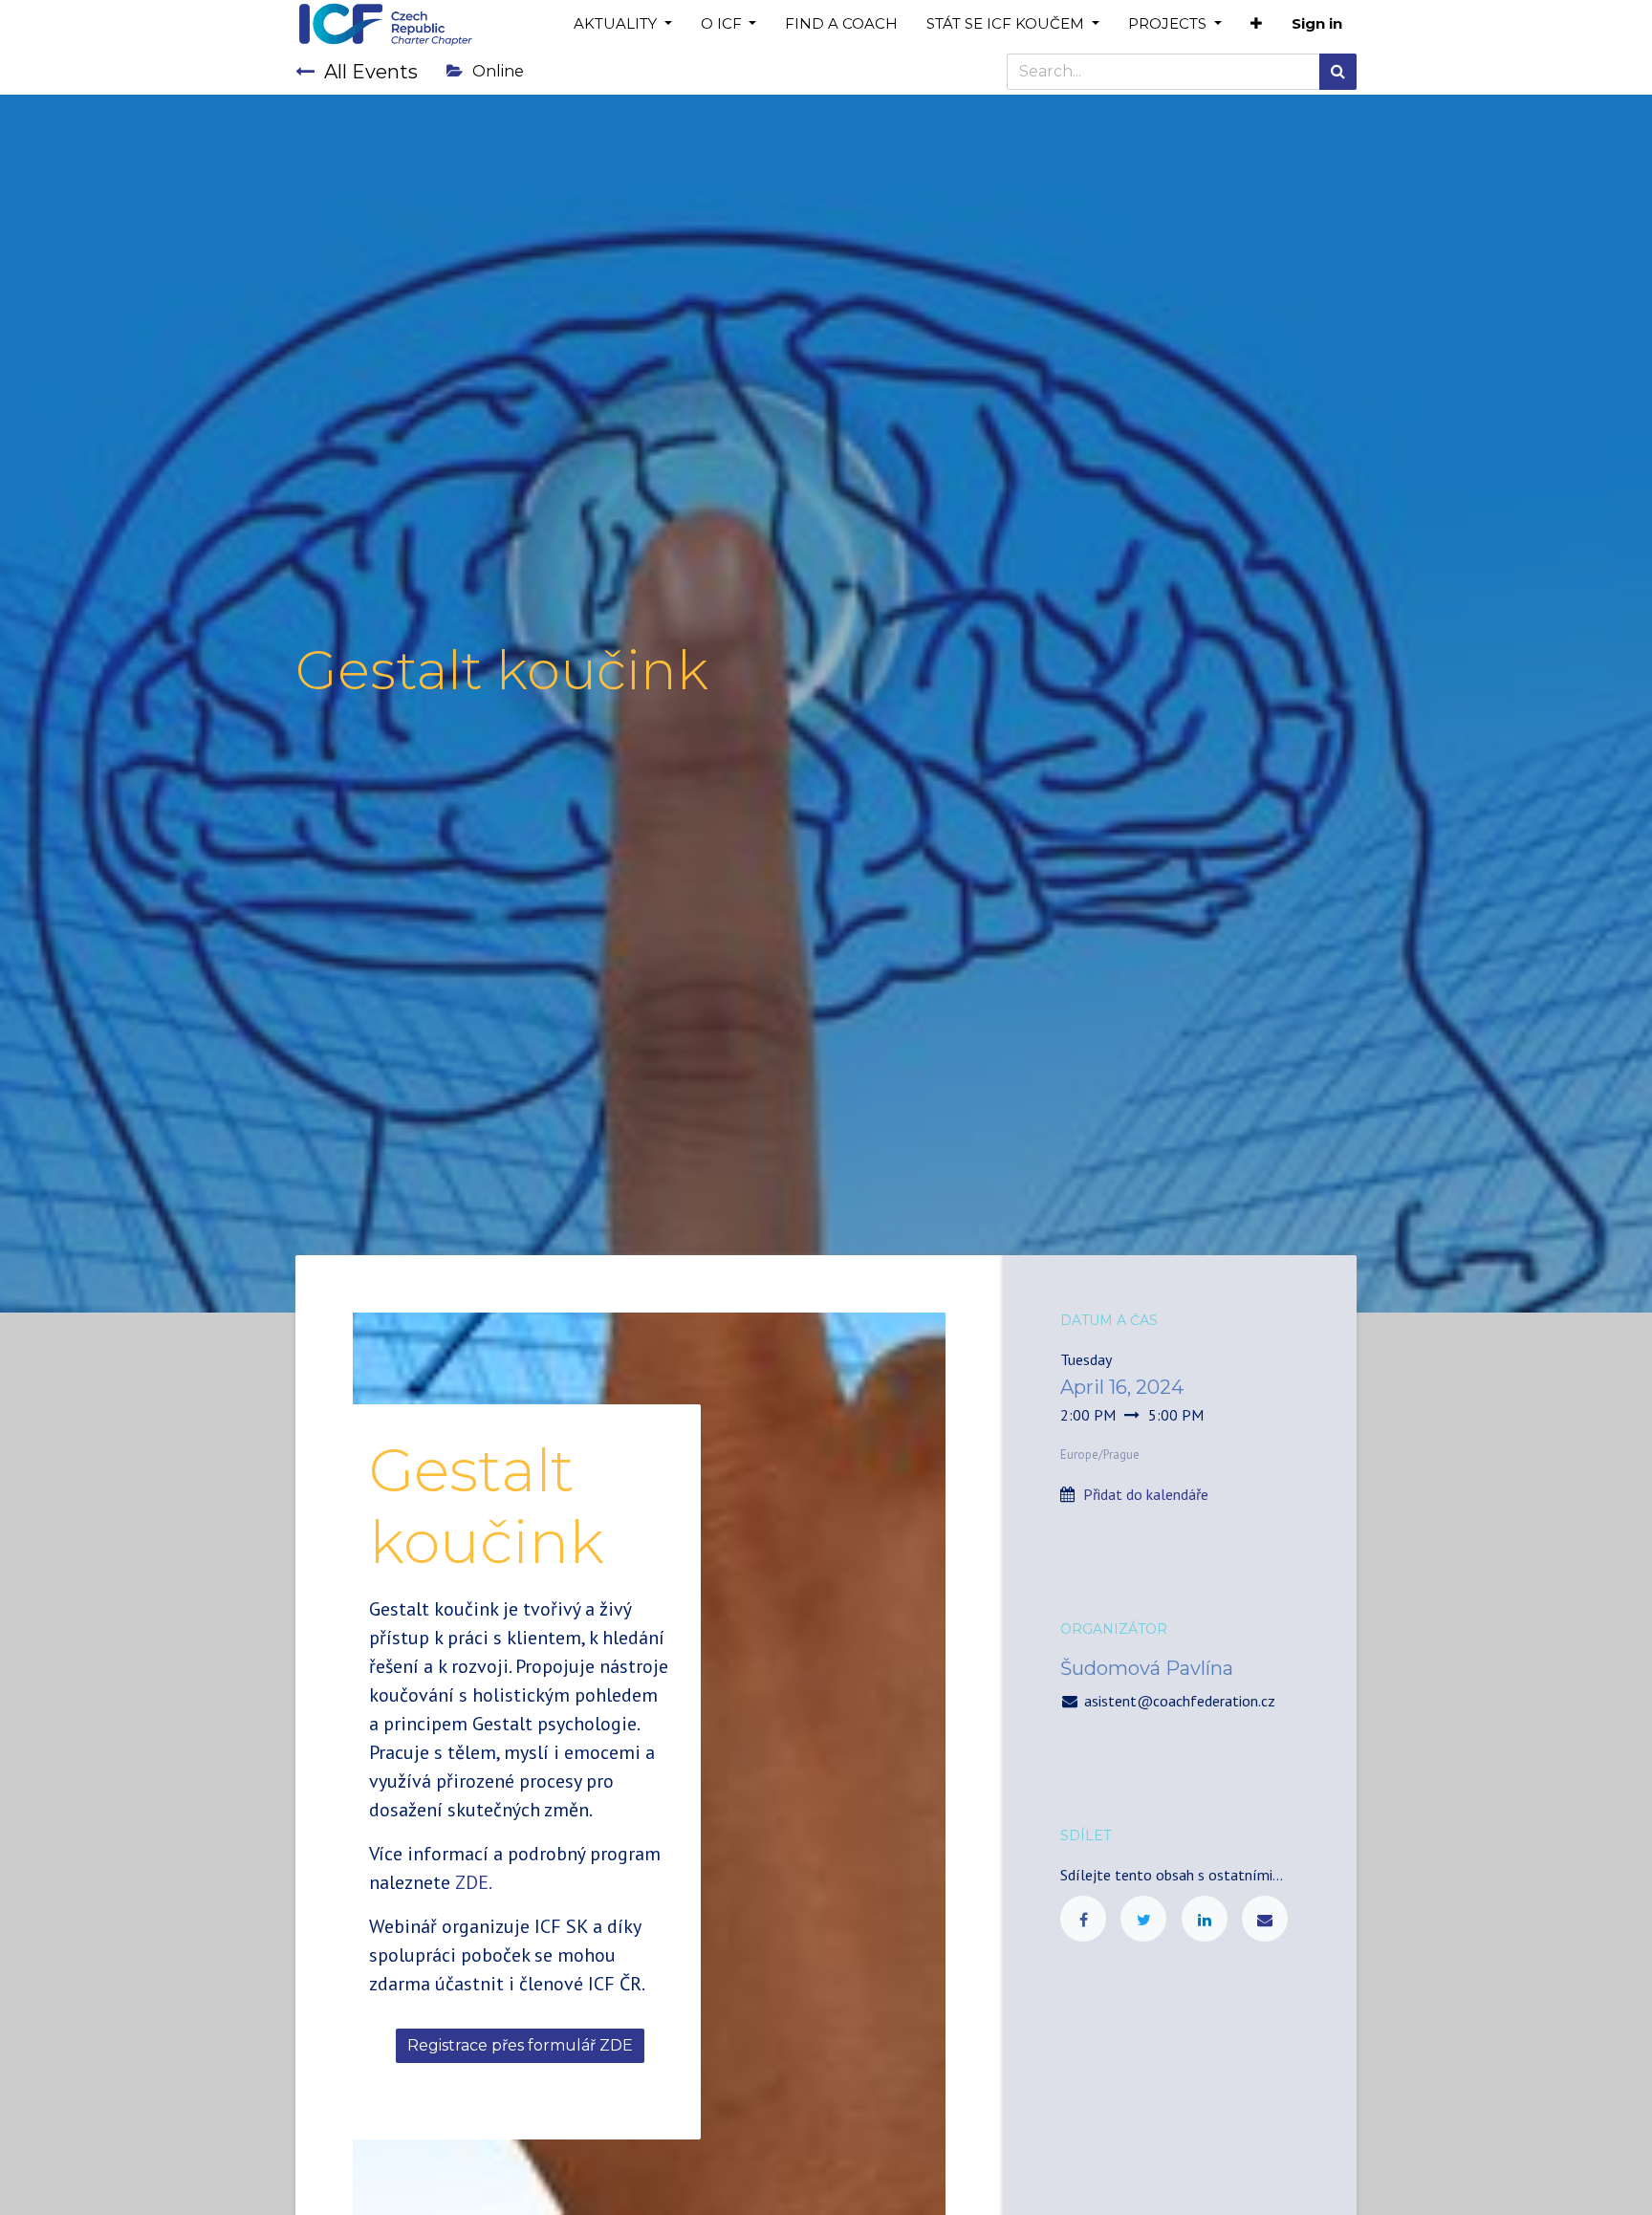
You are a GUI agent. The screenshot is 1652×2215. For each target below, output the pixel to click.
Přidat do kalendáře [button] (1146, 1494)
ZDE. (474, 1882)
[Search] (1338, 72)
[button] (1256, 24)
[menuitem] (841, 24)
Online (498, 71)
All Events (371, 72)
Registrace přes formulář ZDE (520, 2045)
